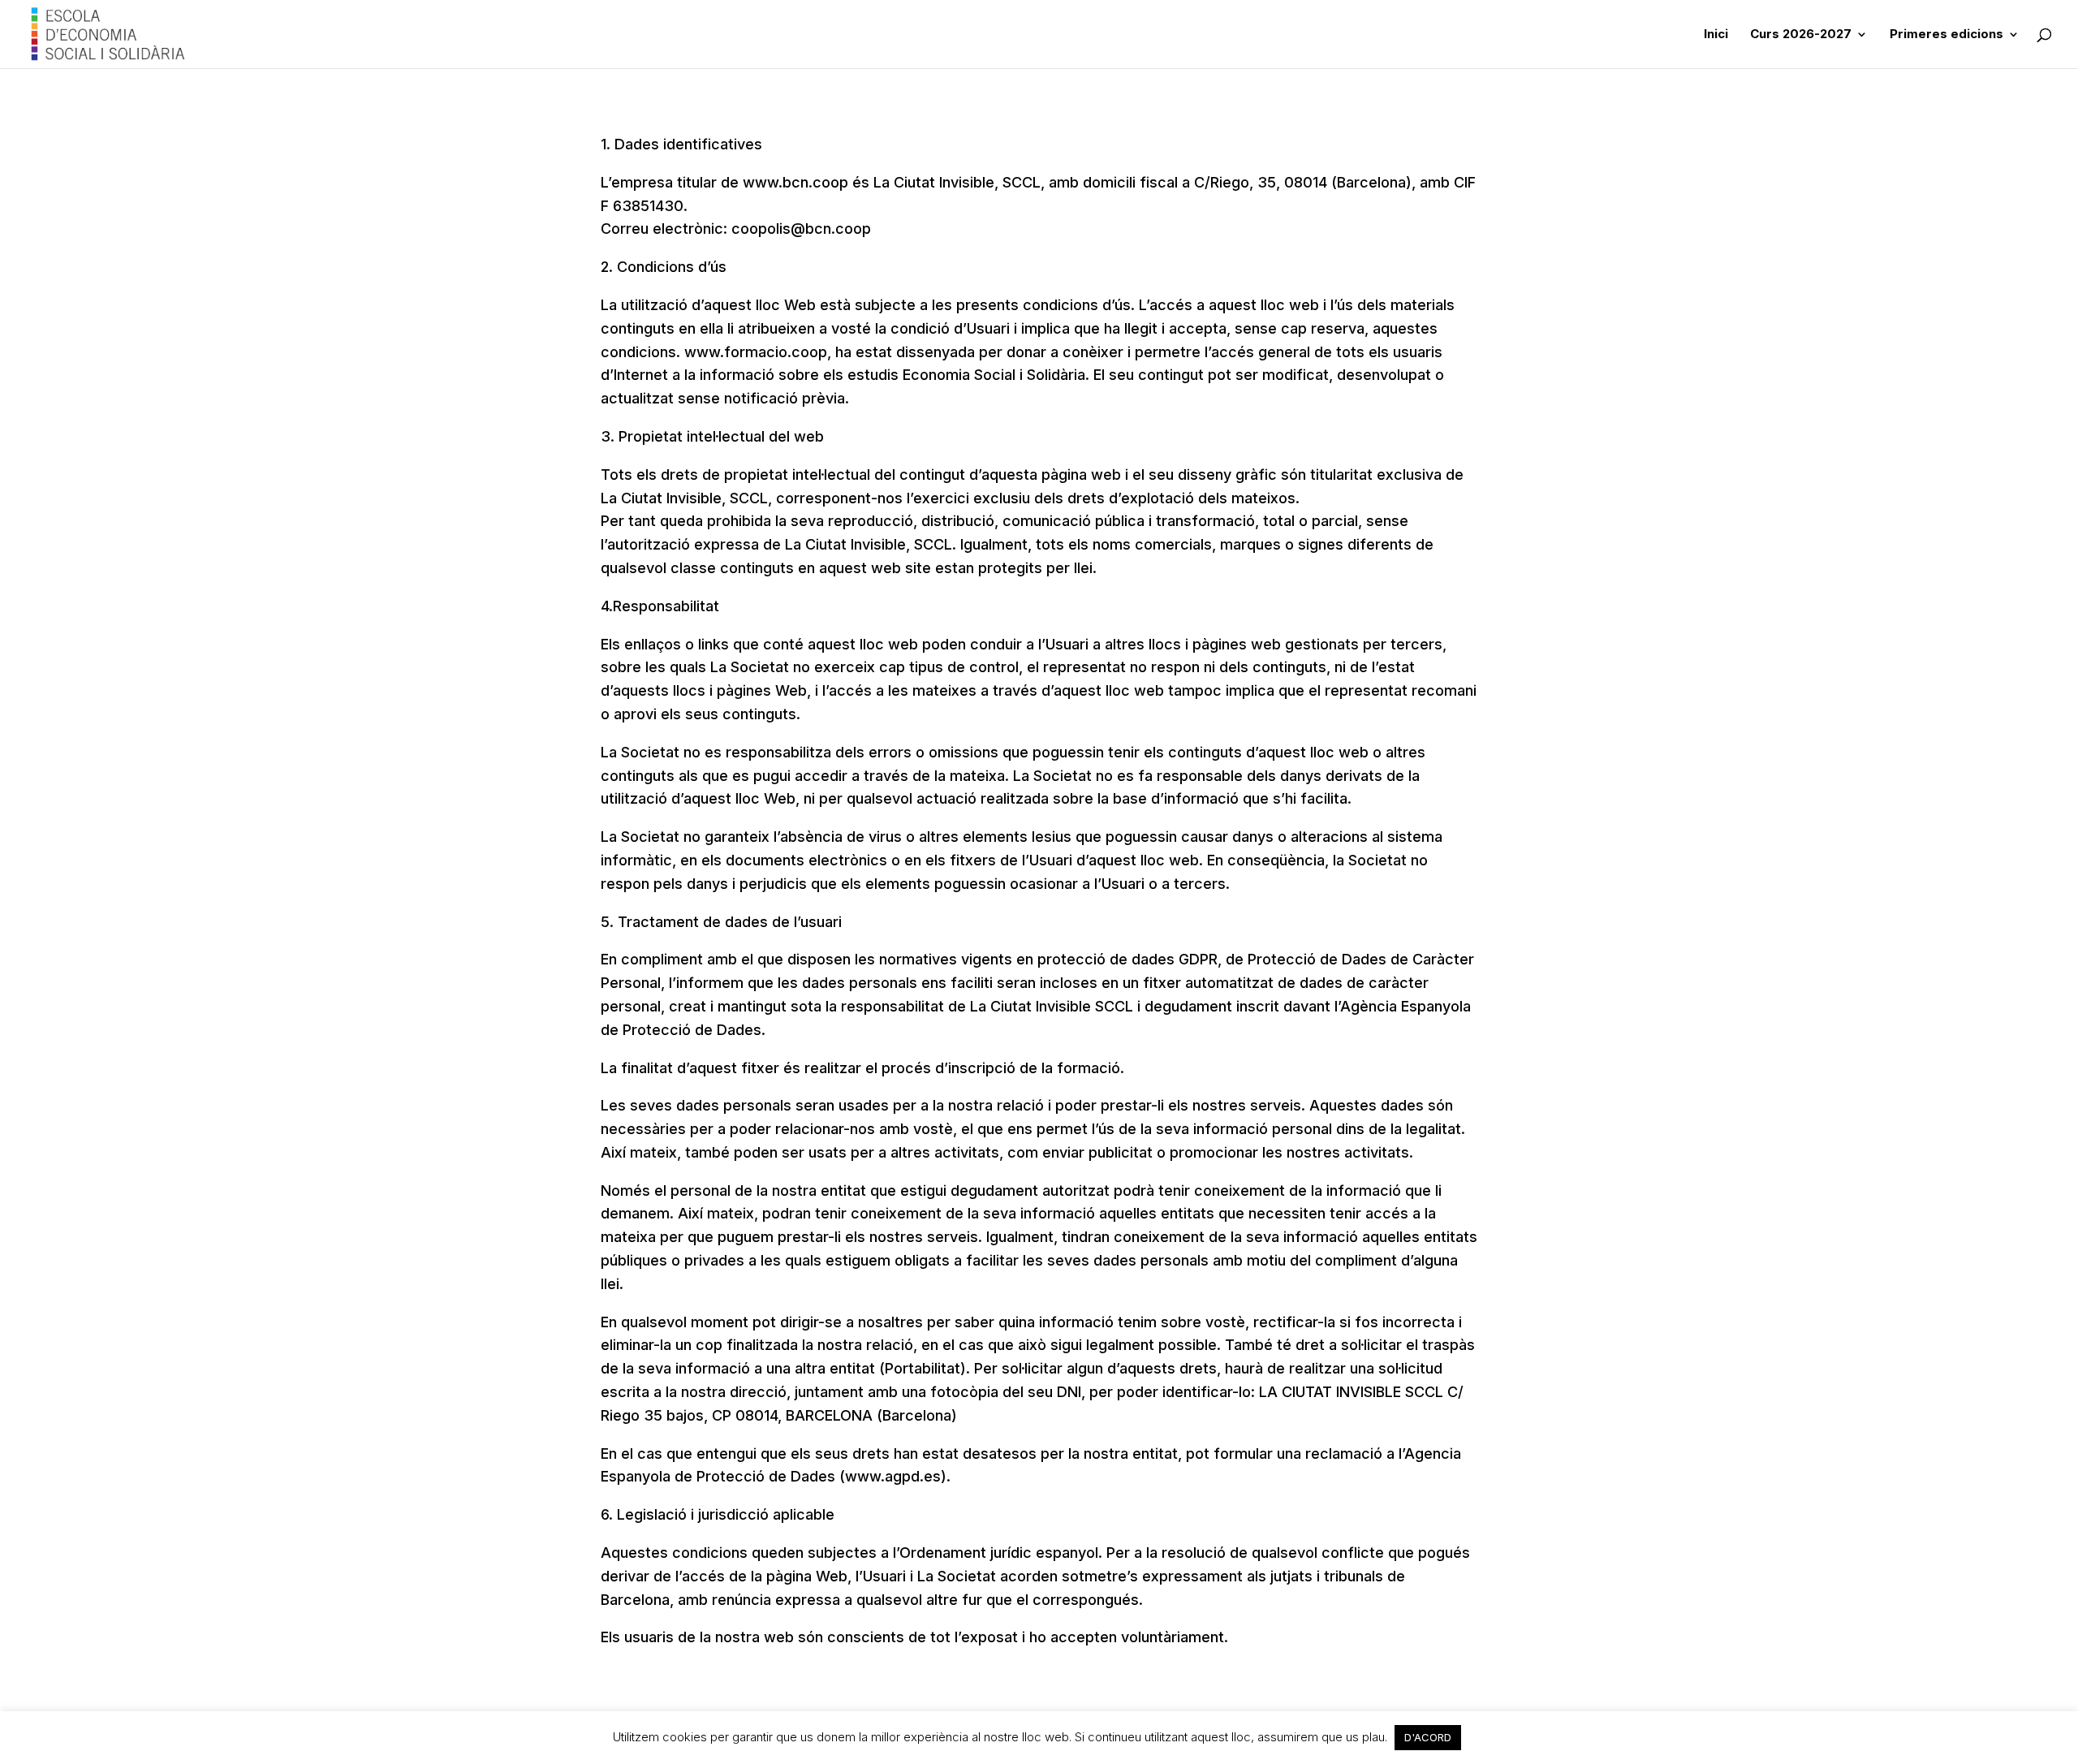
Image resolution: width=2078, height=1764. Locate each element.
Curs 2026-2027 (1801, 35)
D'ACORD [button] (1428, 1737)
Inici (1716, 35)
